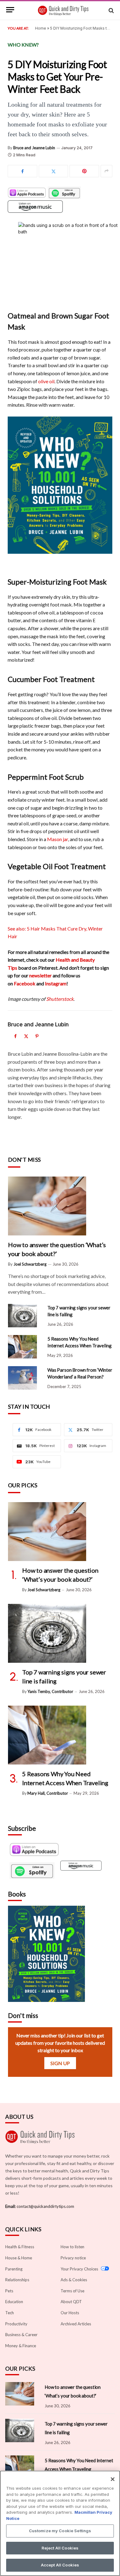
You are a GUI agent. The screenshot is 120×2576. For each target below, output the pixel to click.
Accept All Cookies (60, 2565)
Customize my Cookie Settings (60, 2531)
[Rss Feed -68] (81, 1871)
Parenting (14, 2269)
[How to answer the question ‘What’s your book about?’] (60, 1206)
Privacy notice (73, 2258)
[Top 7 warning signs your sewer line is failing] (25, 1316)
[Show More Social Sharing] (106, 171)
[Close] (113, 2479)
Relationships (17, 2280)
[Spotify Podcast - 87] (34, 1871)
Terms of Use (72, 2291)
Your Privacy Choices (80, 2269)
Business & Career (21, 2335)
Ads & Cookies (74, 2280)
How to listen (72, 2247)
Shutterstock (60, 999)
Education (14, 2302)
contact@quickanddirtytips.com (45, 2206)
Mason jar (58, 839)
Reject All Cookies (60, 2548)
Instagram (56, 983)
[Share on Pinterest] (84, 171)
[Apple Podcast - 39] (34, 1850)
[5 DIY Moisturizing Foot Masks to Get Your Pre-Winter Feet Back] (60, 256)
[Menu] (10, 14)
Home (41, 28)
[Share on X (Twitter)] (54, 171)
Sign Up (60, 2063)
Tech (10, 2313)
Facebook (25, 983)
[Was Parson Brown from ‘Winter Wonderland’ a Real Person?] (25, 1378)
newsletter (40, 975)
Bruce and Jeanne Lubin (34, 148)
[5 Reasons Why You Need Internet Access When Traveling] (25, 1347)
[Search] (111, 11)
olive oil (46, 381)
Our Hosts (70, 2313)
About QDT (71, 2302)
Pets (9, 2291)
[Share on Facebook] (22, 171)
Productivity (16, 2324)
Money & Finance (21, 2346)
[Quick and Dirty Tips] (63, 11)
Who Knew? (23, 45)
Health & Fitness (20, 2247)
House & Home (19, 2258)
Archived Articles (76, 2324)
